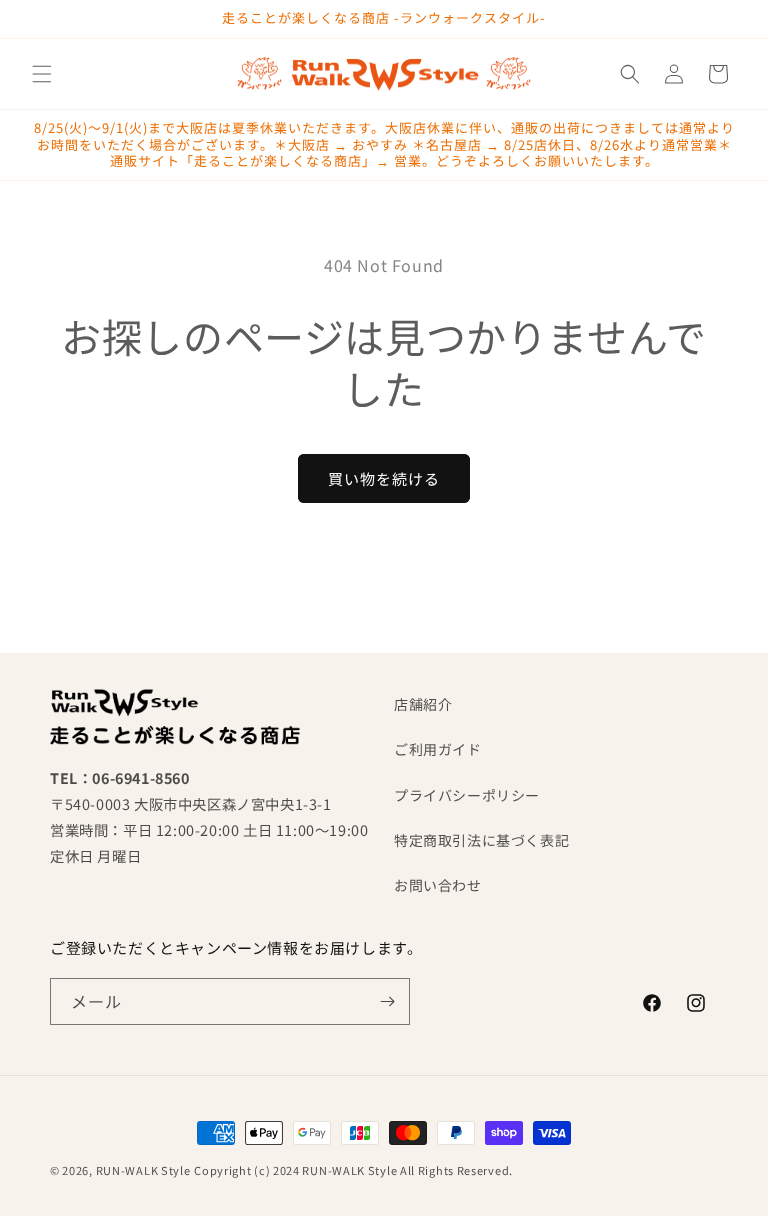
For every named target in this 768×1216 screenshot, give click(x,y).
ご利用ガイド (438, 749)
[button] (42, 74)
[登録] (387, 1001)
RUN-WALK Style (143, 1170)
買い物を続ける (384, 478)
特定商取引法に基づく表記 (481, 840)
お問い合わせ (438, 885)
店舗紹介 (423, 704)
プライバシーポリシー (467, 795)
